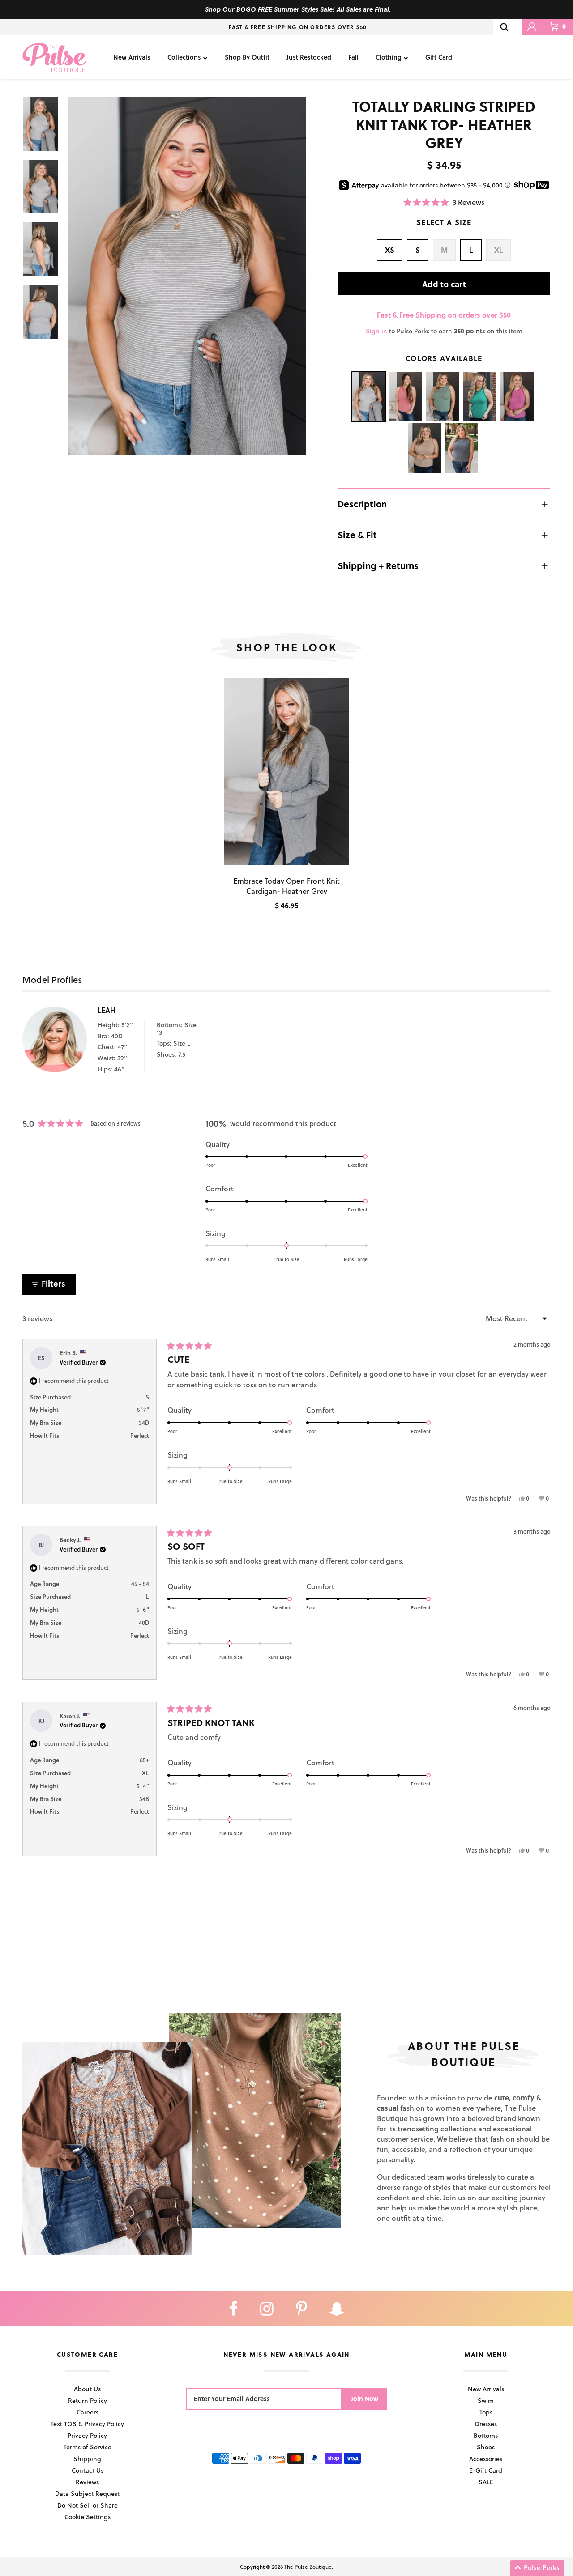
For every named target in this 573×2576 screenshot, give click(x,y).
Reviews (87, 2482)
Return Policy (88, 2400)
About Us (87, 2389)
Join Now (365, 2399)
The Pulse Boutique (308, 2567)
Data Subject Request (87, 2493)
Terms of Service (88, 2447)
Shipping (87, 2459)
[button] (444, 202)
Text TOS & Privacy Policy (87, 2424)
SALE (486, 2482)
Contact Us (88, 2470)
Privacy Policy (87, 2435)
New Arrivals (132, 57)
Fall (353, 57)
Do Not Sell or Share (88, 2505)
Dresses (486, 2424)
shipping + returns (378, 565)
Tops (486, 2412)
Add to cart (444, 284)
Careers (88, 2412)
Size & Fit (357, 535)
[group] (187, 276)
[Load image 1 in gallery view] (187, 276)
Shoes (486, 2447)
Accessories (486, 2459)
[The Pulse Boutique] (55, 57)
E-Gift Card (486, 2470)
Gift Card (439, 57)
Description (362, 504)
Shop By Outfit (247, 57)
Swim (486, 2400)
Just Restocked (309, 57)
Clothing (389, 57)
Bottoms (486, 2435)
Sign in (376, 331)
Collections (184, 57)
